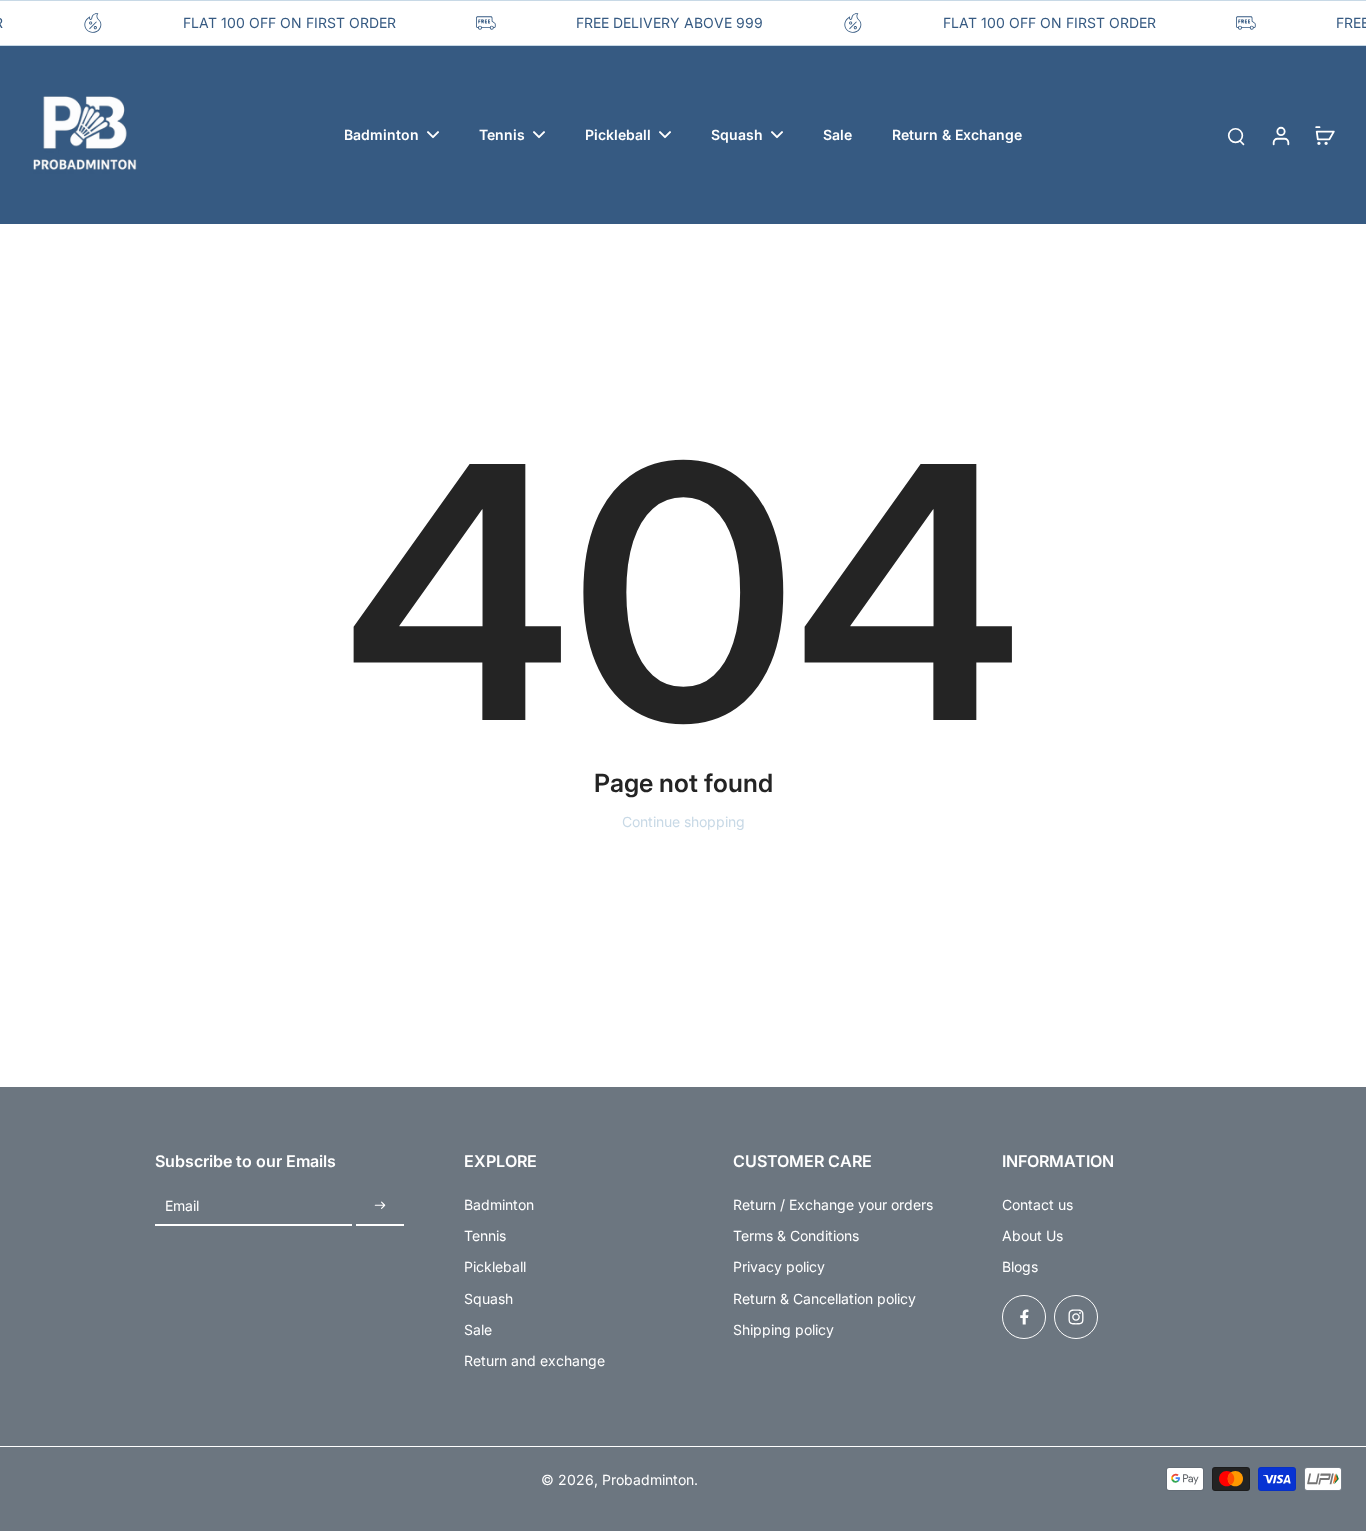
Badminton (499, 1204)
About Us (1032, 1235)
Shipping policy (783, 1329)
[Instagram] (1076, 1317)
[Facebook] (1024, 1317)
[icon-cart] (1324, 135)
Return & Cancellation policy (824, 1298)
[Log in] (1280, 135)
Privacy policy (779, 1266)
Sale (478, 1329)
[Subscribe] (380, 1206)
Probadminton (648, 1479)
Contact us (1037, 1204)
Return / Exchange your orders (833, 1204)
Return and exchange (534, 1360)
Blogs (1020, 1266)
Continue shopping (683, 821)
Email (182, 1206)
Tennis (485, 1235)
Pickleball (495, 1266)
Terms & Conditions (796, 1235)
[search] (1236, 135)
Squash (488, 1298)
